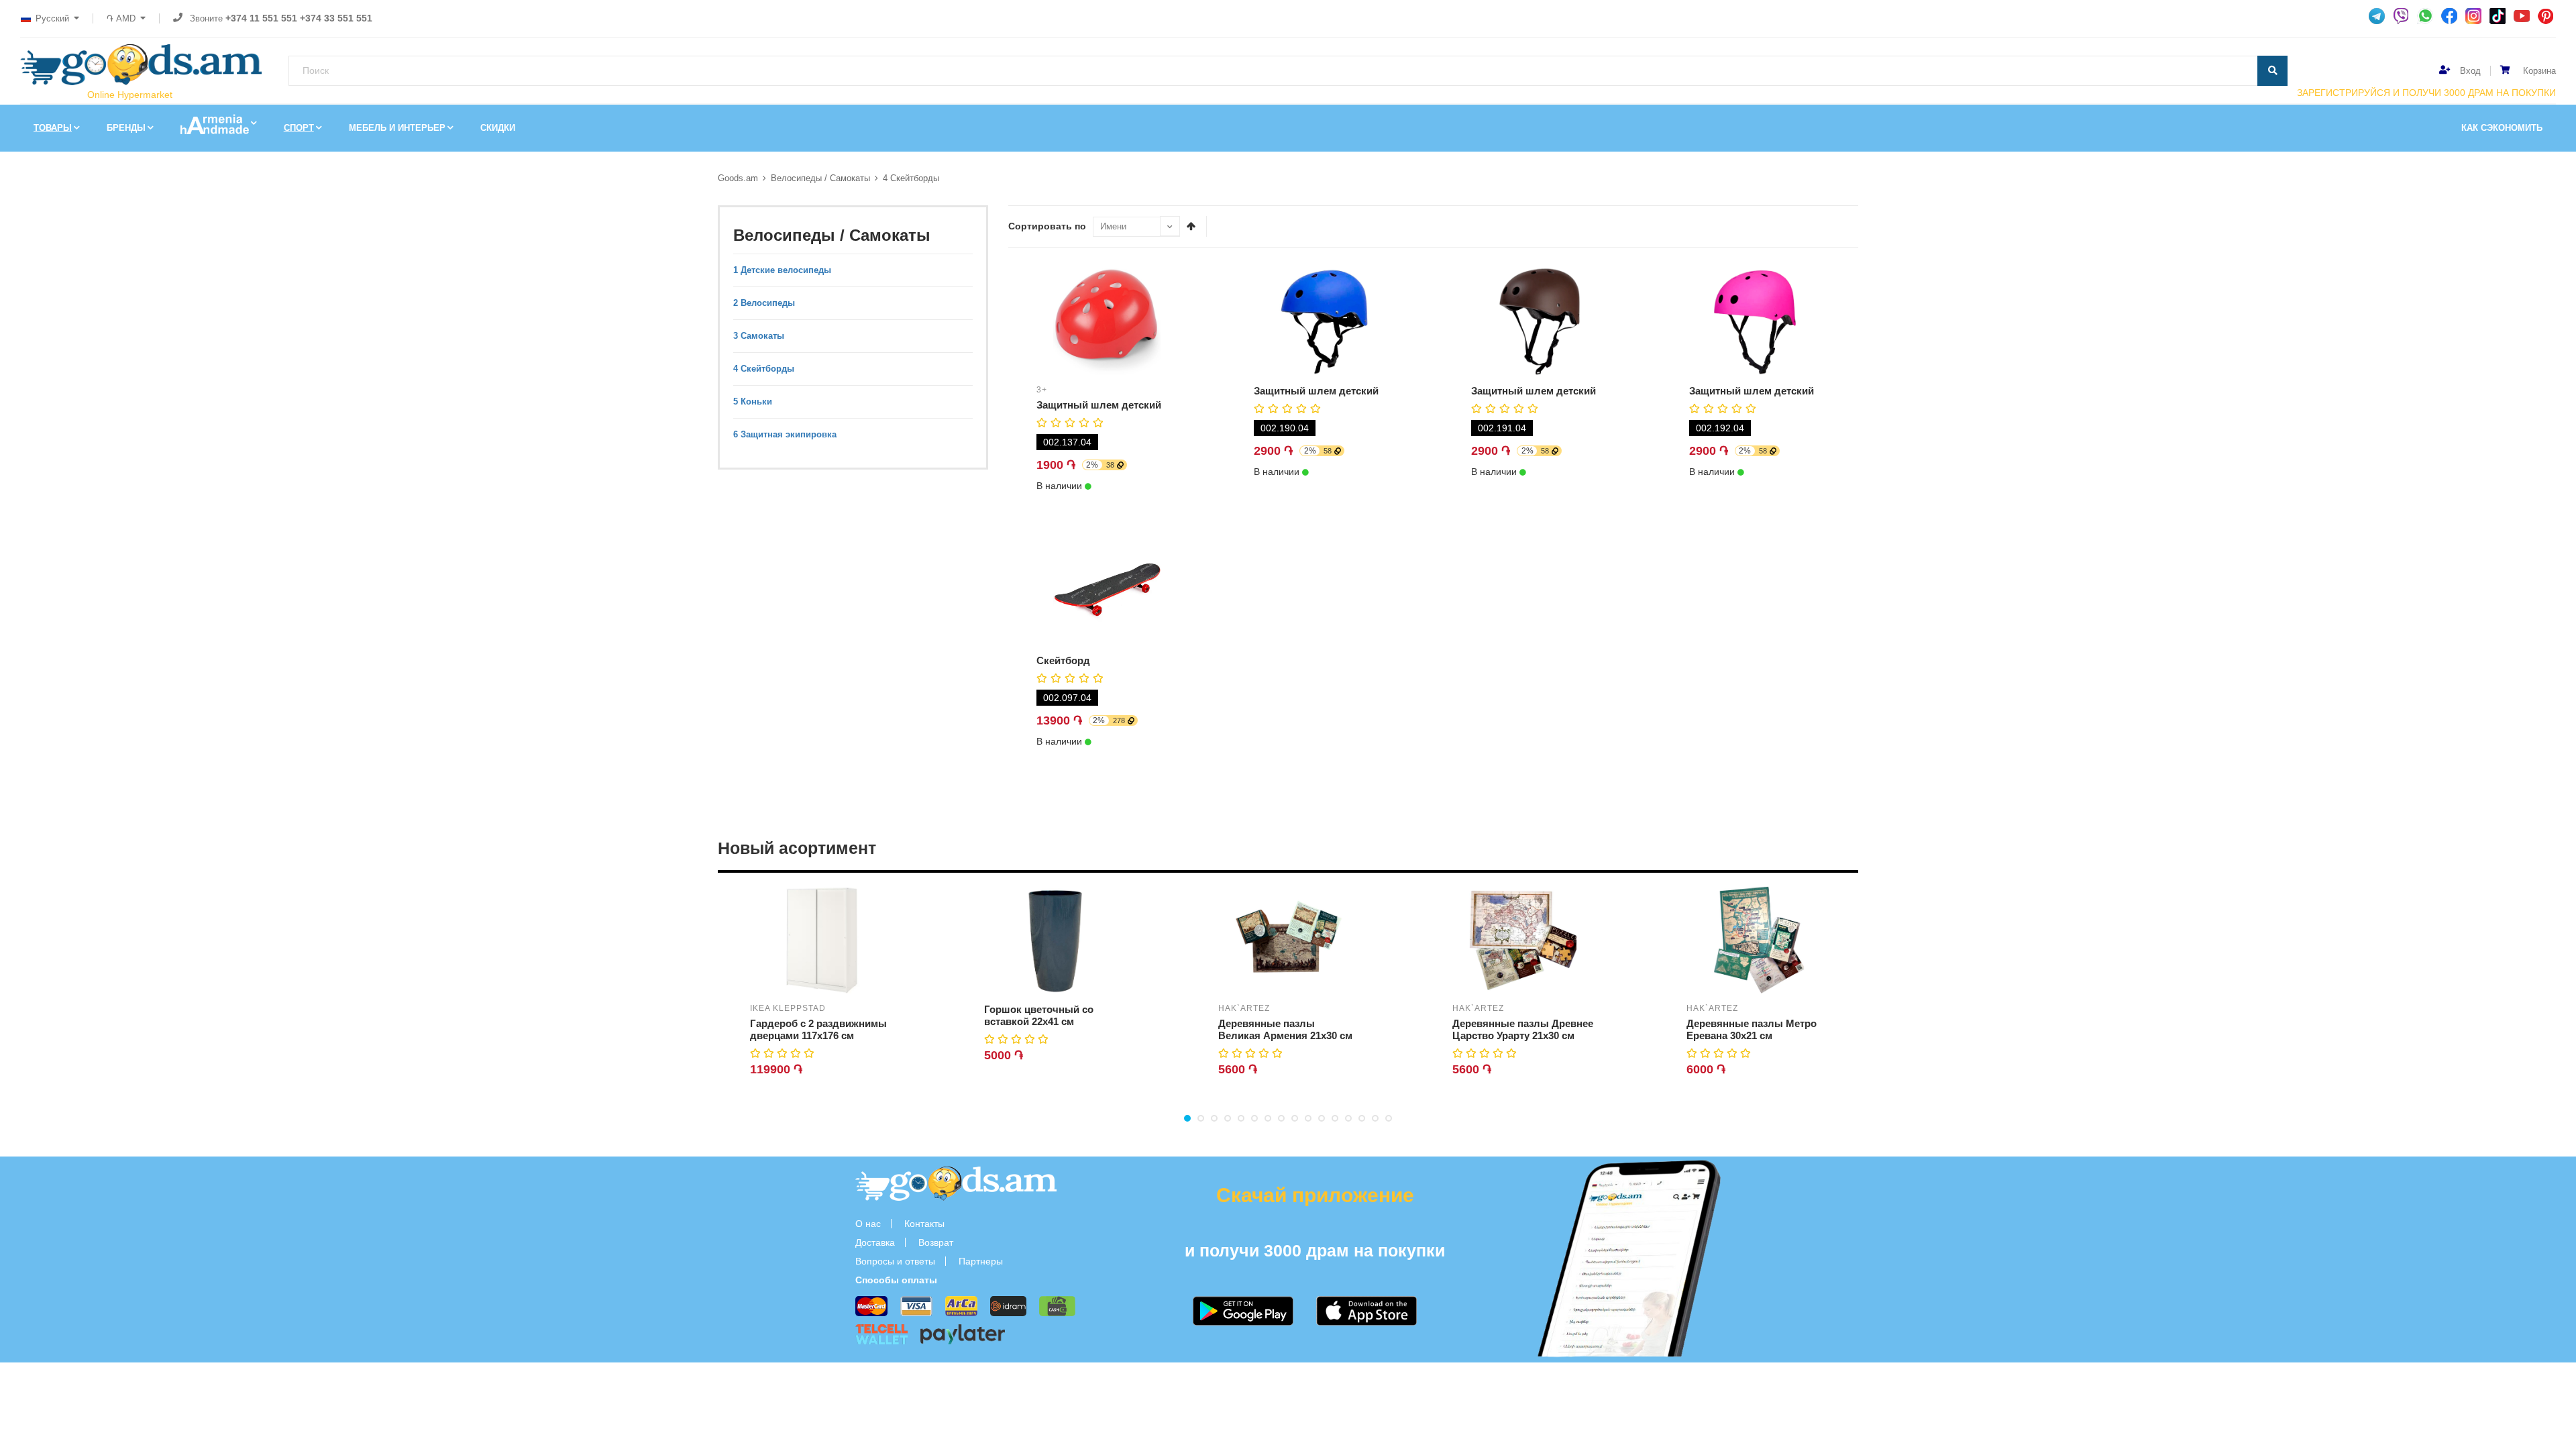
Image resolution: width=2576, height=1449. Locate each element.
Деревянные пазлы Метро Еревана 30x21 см (1752, 1029)
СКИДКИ (498, 128)
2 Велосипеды (764, 303)
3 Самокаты (759, 336)
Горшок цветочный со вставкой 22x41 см (1039, 1015)
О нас (868, 1224)
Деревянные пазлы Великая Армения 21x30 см (1285, 1029)
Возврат (936, 1242)
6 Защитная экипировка (785, 434)
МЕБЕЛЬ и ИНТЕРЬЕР (397, 128)
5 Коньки (753, 401)
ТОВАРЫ (53, 128)
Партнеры (981, 1261)
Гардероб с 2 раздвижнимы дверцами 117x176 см (818, 1029)
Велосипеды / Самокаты (820, 178)
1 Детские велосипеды (782, 270)
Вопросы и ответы (895, 1261)
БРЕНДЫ (126, 128)
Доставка (875, 1242)
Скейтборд (1063, 660)
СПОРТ (299, 128)
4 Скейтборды (911, 178)
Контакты (924, 1224)
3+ (1042, 390)
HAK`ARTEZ (1244, 1008)
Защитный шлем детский (1099, 405)
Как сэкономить (2502, 128)
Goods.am (738, 178)
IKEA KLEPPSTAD (788, 1008)
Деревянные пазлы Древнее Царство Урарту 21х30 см (1523, 1029)
